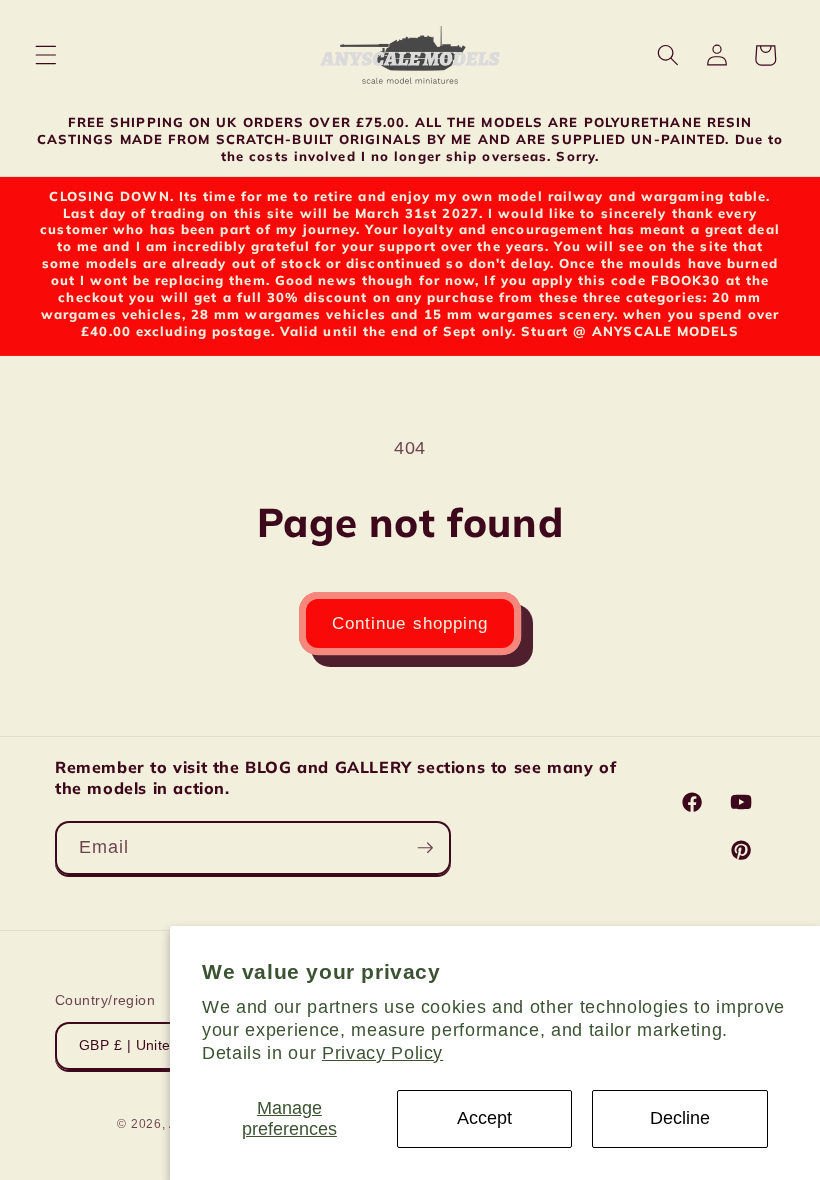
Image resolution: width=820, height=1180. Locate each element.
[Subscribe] (425, 848)
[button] (46, 55)
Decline (680, 1118)
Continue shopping (410, 623)
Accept (484, 1118)
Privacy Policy (382, 1053)
